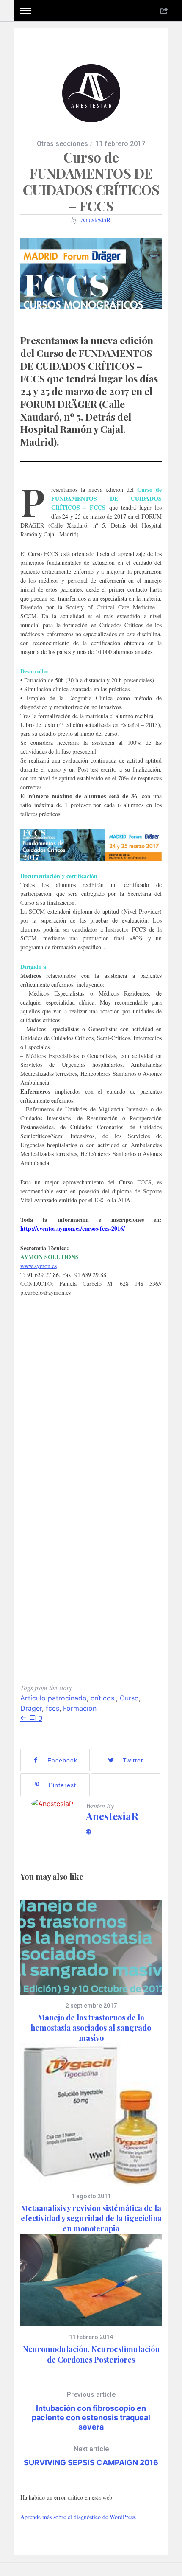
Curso (129, 1698)
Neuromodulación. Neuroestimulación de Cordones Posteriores (91, 2354)
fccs (52, 1708)
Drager (31, 1708)
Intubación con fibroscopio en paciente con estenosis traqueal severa (91, 2411)
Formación (80, 1708)
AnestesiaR (96, 220)
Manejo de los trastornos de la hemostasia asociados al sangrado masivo (91, 2028)
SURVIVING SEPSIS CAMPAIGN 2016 (91, 2456)
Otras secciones (62, 144)
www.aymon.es (39, 1266)
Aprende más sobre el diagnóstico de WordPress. (79, 2517)
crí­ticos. (103, 1698)
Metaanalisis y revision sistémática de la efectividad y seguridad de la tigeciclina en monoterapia (91, 2218)
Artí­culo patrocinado (54, 1698)
